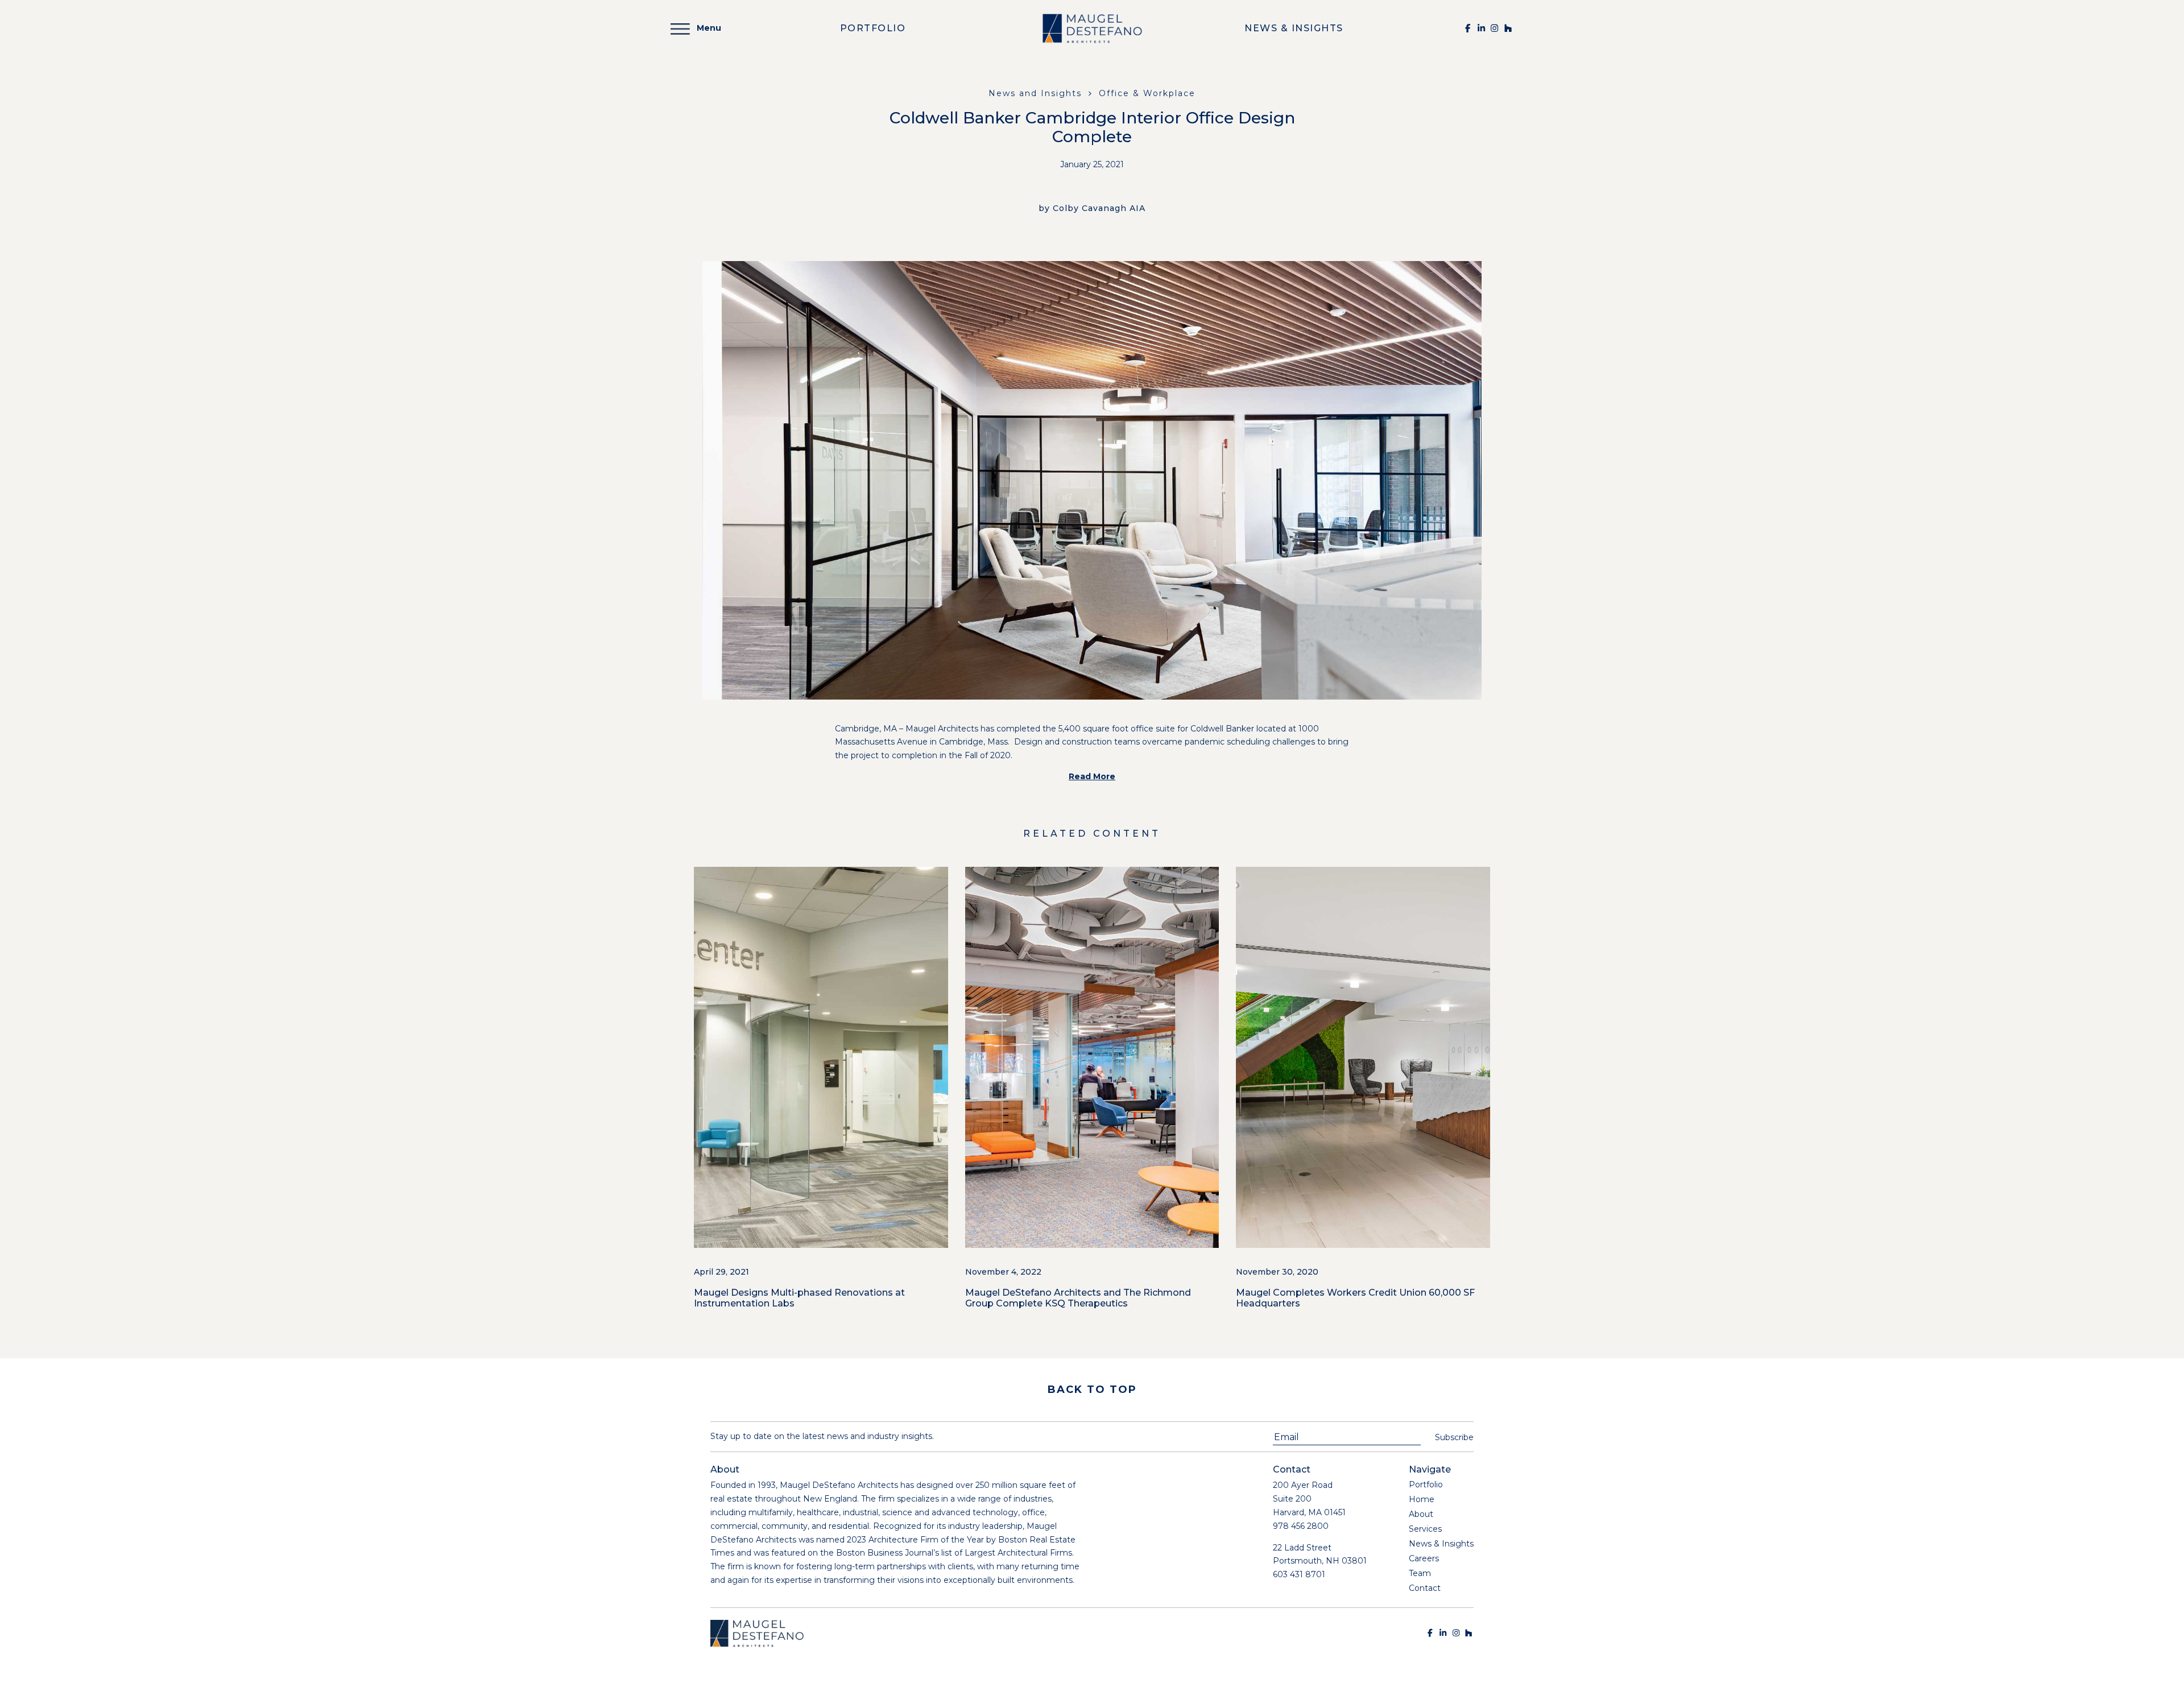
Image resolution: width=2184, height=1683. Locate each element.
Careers (1424, 1558)
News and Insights (1035, 93)
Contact (1425, 1588)
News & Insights (1441, 1544)
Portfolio (1426, 1484)
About (1421, 1514)
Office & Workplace (1147, 93)
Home (1422, 1499)
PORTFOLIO (873, 28)
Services (1425, 1529)
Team (1420, 1573)
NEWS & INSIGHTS (1294, 28)
